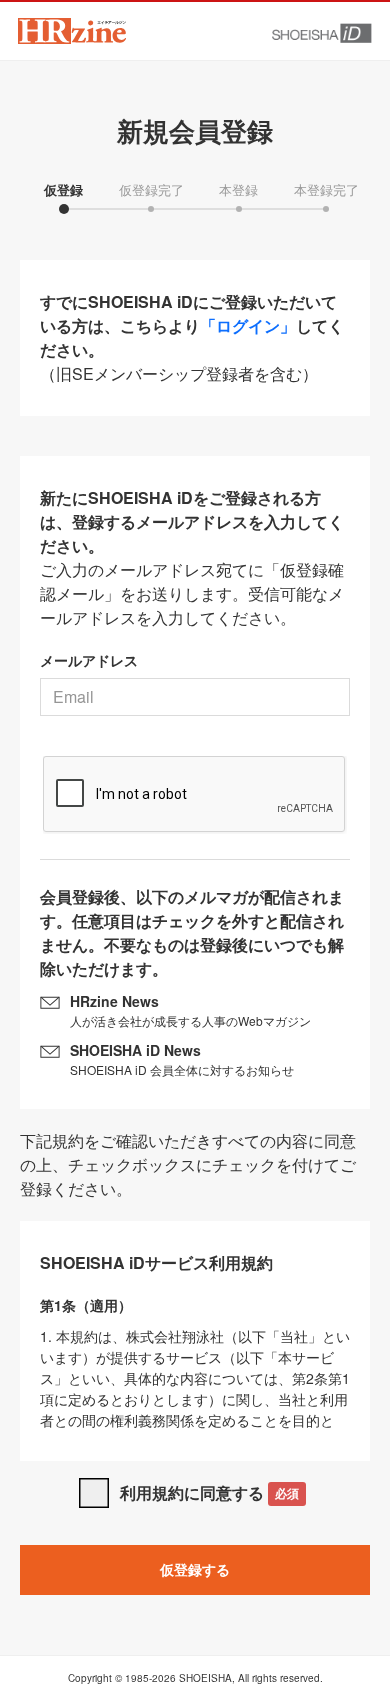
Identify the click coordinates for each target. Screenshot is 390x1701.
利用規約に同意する (209, 1492)
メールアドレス (89, 660)
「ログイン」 (248, 325)
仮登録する (195, 1569)
